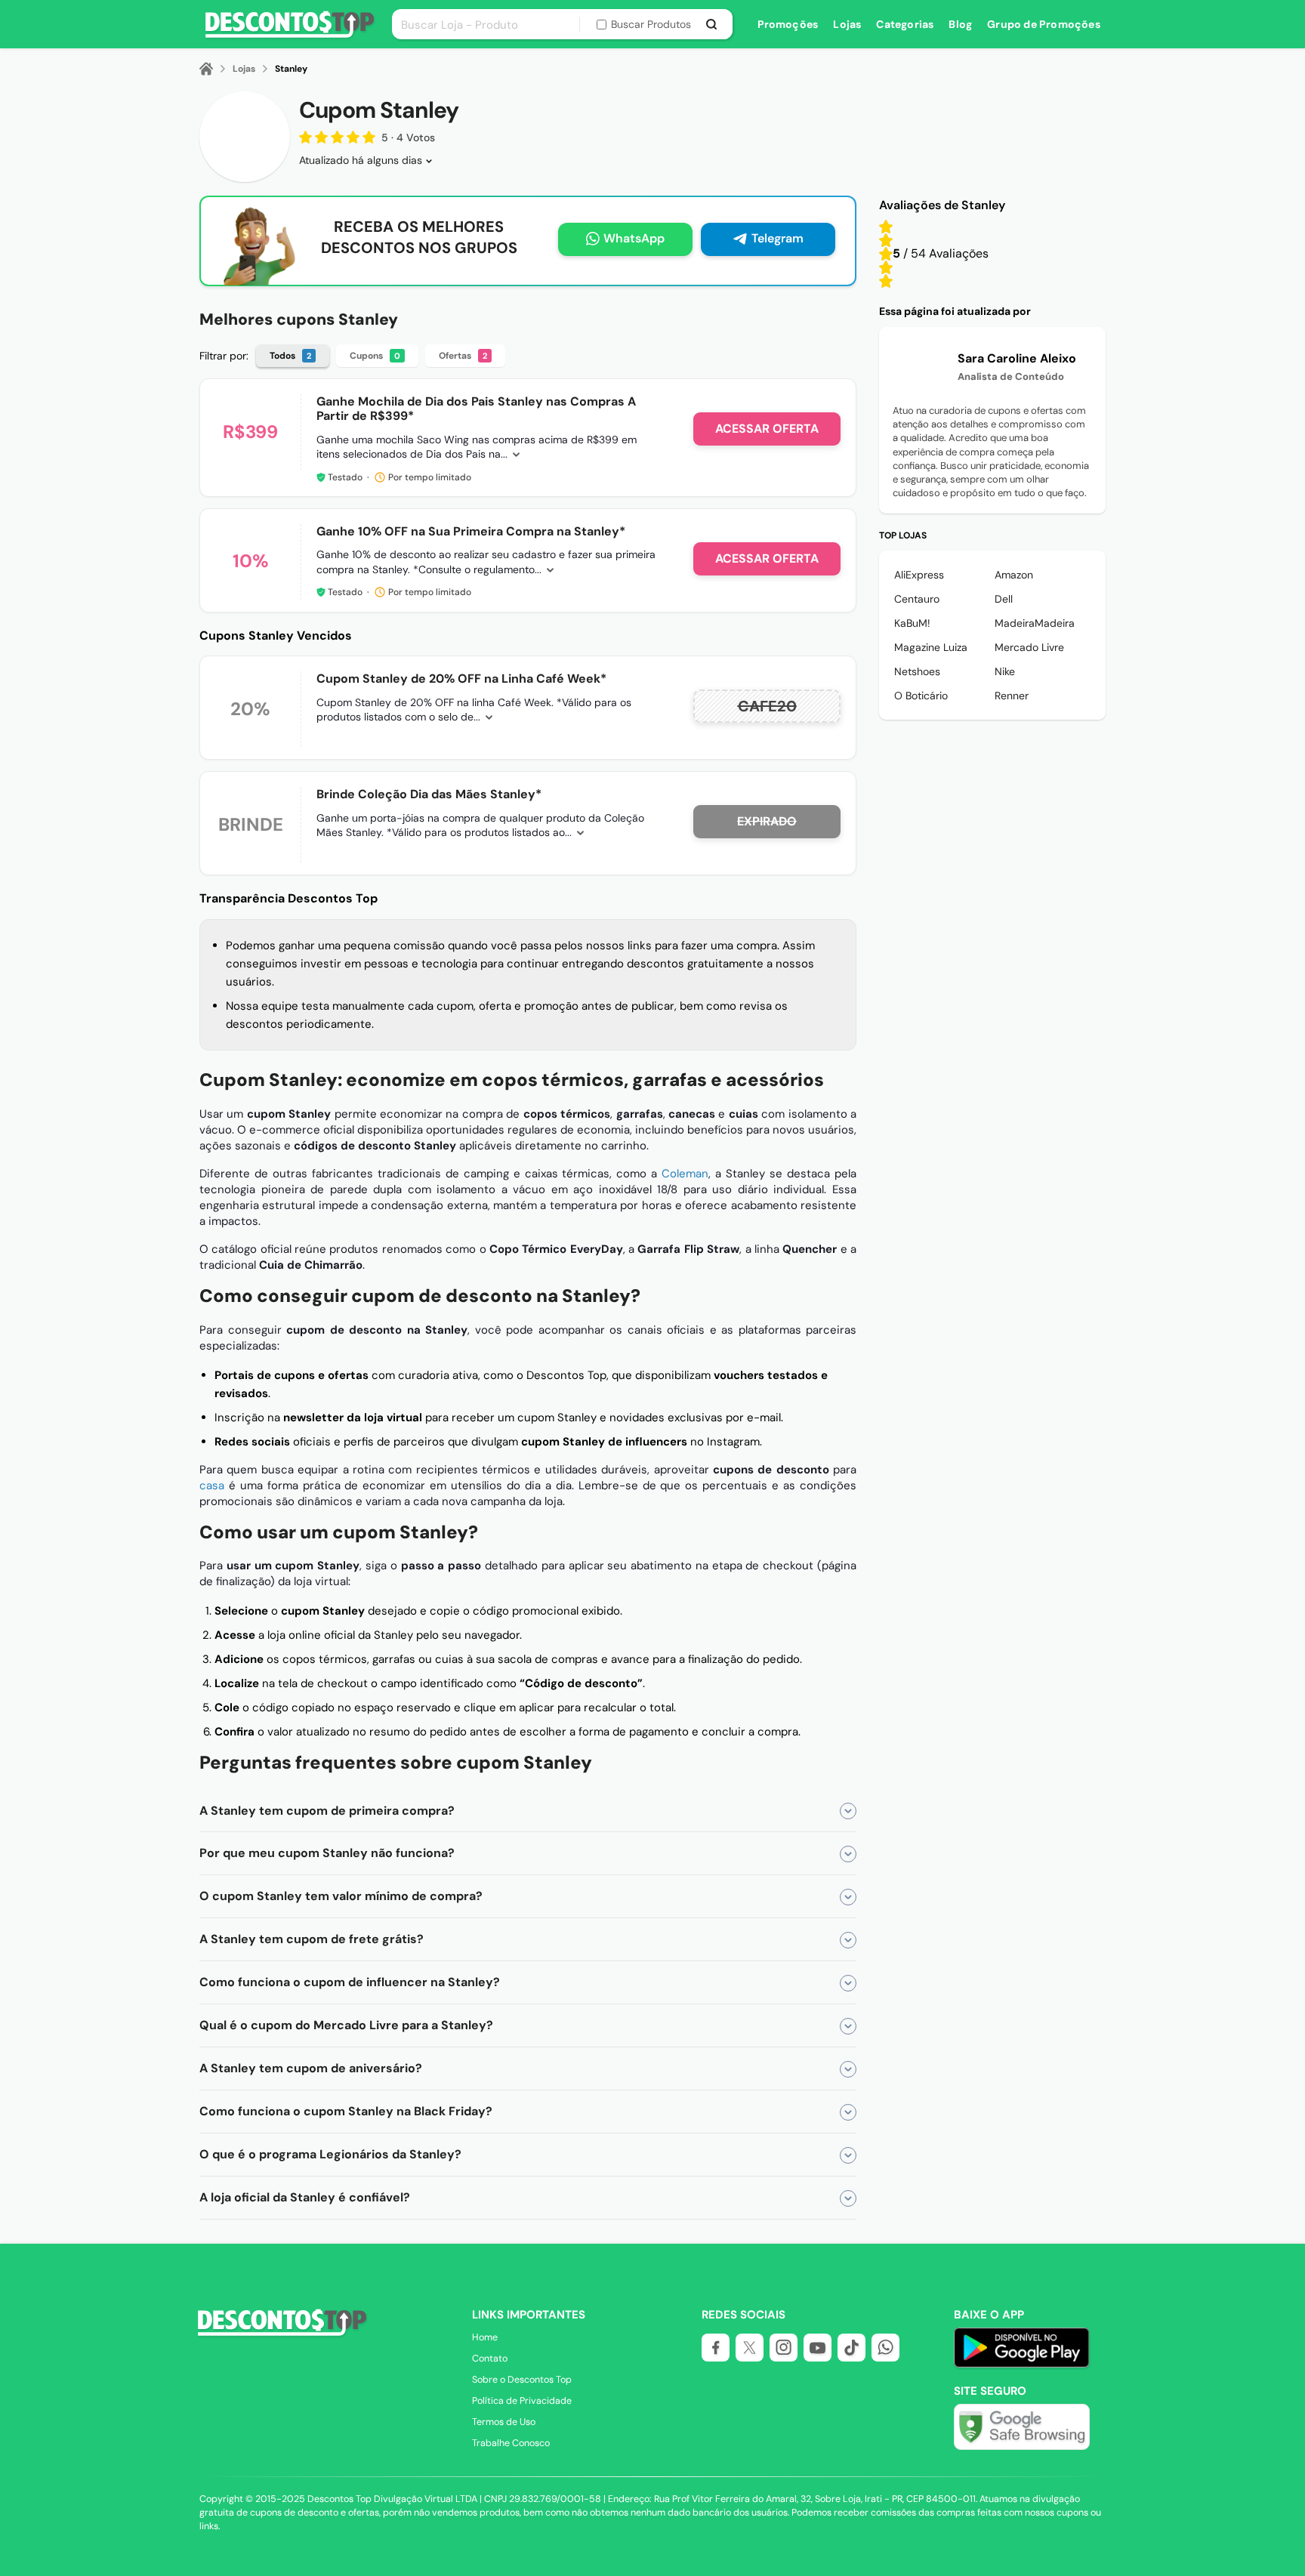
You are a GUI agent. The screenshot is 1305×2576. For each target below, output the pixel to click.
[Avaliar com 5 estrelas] (886, 227)
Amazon (1014, 575)
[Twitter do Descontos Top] (750, 2348)
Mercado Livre (1029, 647)
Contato (490, 2359)
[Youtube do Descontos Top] (818, 2348)
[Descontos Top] (290, 35)
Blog (960, 24)
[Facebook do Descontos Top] (716, 2348)
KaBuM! (912, 623)
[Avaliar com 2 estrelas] (886, 267)
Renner (1012, 696)
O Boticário (921, 696)
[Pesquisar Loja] (712, 24)
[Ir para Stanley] (245, 137)
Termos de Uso (504, 2422)
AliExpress (919, 575)
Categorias (905, 24)
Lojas (847, 24)
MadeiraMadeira (1035, 623)
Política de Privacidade (522, 2401)
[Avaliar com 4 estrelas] (886, 240)
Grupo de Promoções (1044, 24)
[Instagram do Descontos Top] (784, 2348)
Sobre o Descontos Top (522, 2380)
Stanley (291, 69)
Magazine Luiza (931, 647)
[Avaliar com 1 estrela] (886, 281)
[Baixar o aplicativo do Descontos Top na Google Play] (1021, 2365)
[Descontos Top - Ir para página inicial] (280, 2334)
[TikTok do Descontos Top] (851, 2348)
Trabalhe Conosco (511, 2443)
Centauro (917, 599)
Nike (1005, 671)
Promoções (788, 24)
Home (485, 2337)
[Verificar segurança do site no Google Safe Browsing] (1022, 2427)
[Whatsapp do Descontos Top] (885, 2348)
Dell (1004, 599)
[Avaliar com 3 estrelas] (886, 254)
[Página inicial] (215, 69)
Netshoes (917, 671)
